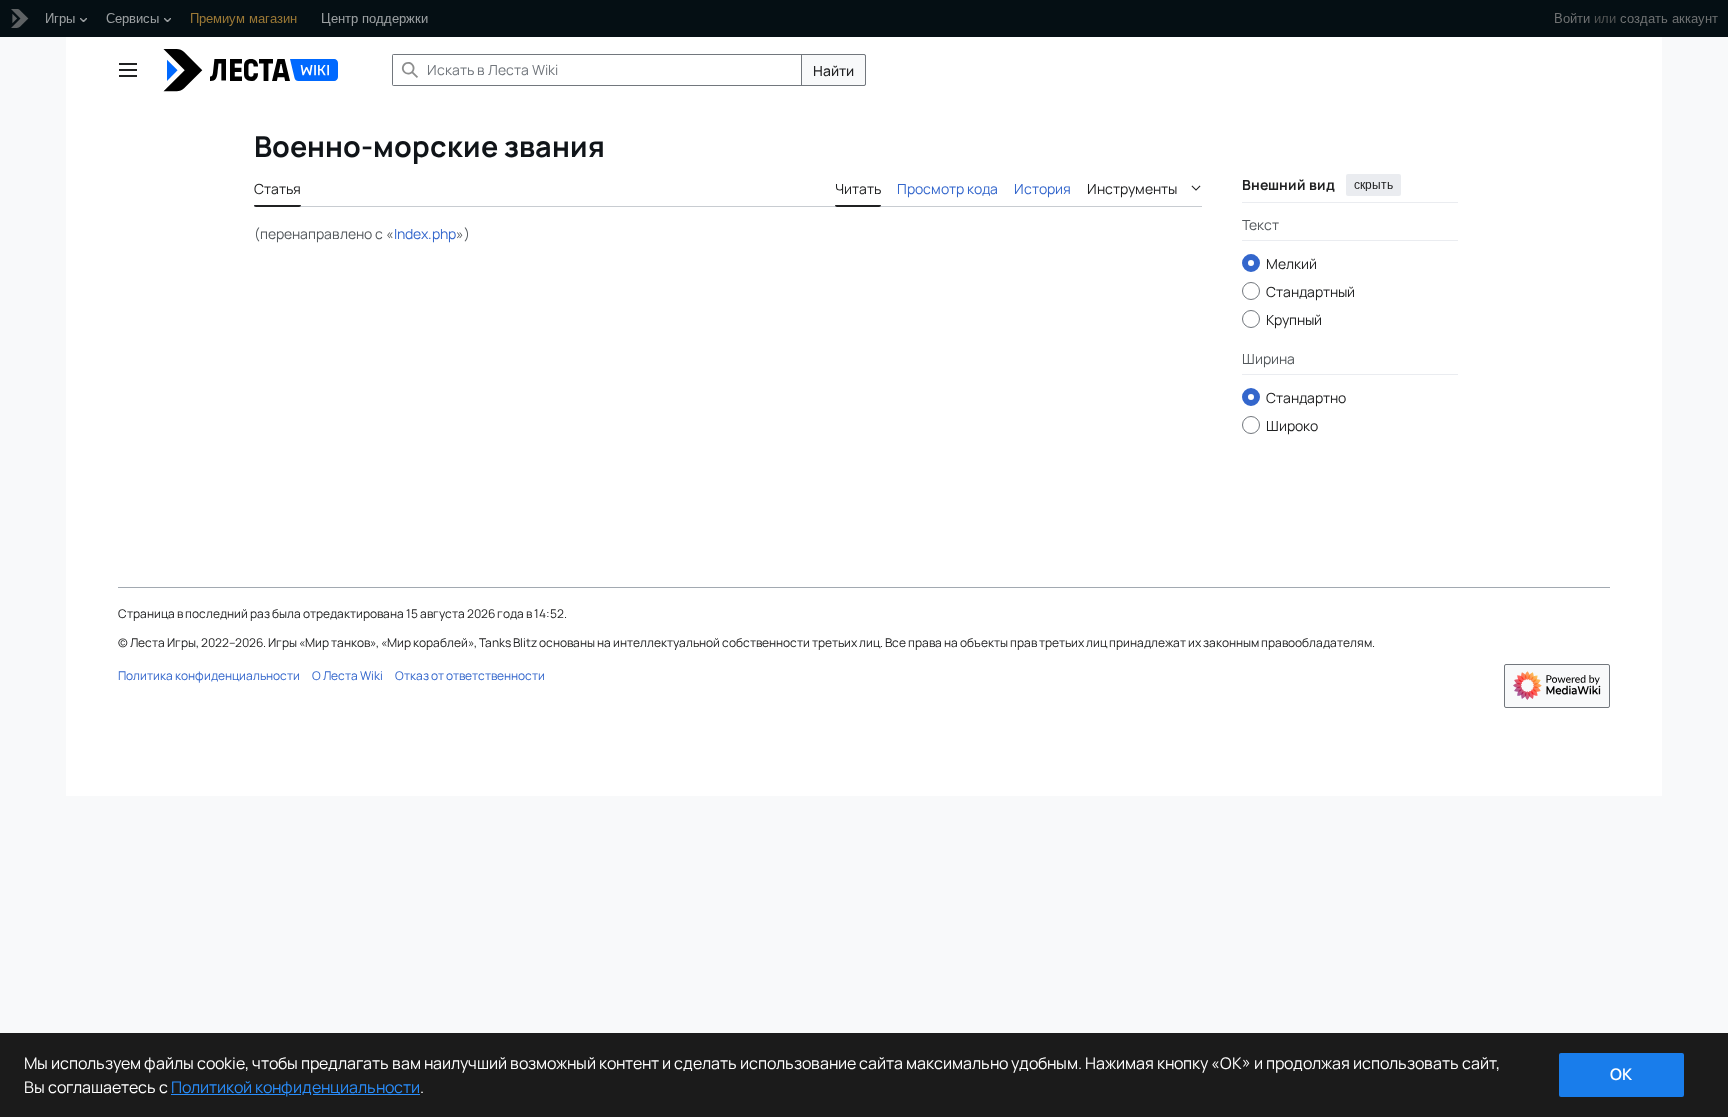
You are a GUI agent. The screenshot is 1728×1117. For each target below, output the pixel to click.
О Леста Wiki (347, 675)
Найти (833, 70)
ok (1621, 1074)
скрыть (1373, 185)
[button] (128, 70)
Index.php (425, 233)
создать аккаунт (1669, 18)
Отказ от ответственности (470, 675)
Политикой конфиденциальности (295, 1087)
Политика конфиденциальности (209, 675)
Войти (1572, 18)
